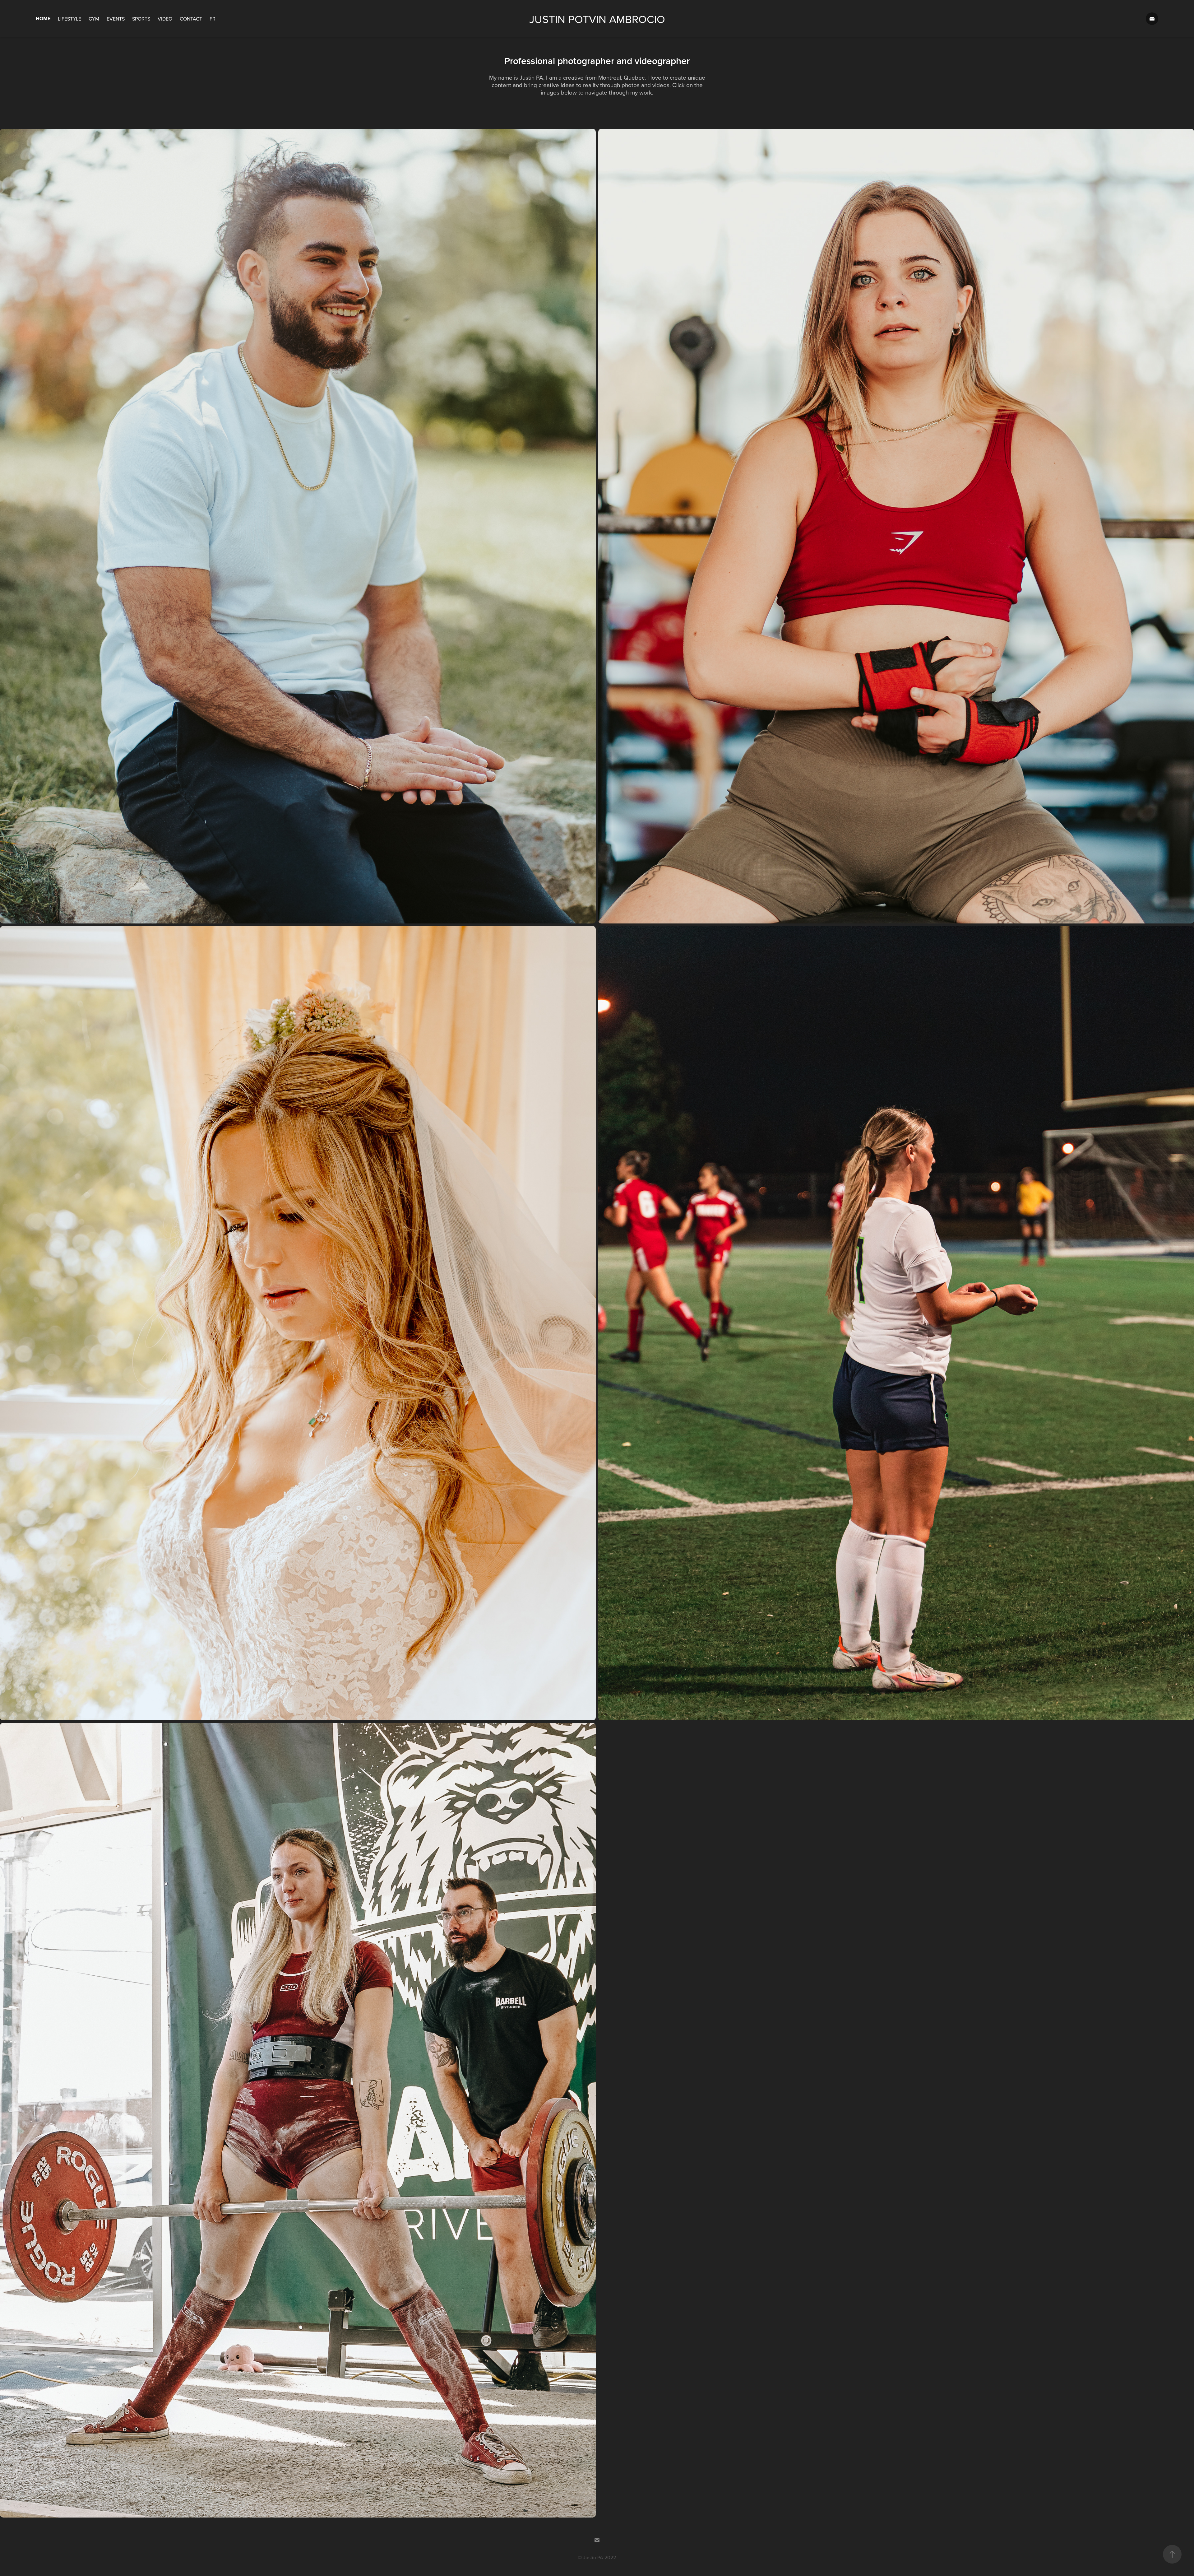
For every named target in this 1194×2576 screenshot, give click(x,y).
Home (43, 19)
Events (116, 19)
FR (213, 19)
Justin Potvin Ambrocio (597, 19)
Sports (141, 19)
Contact (191, 19)
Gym (94, 19)
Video (165, 19)
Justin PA (593, 2557)
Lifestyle (69, 19)
